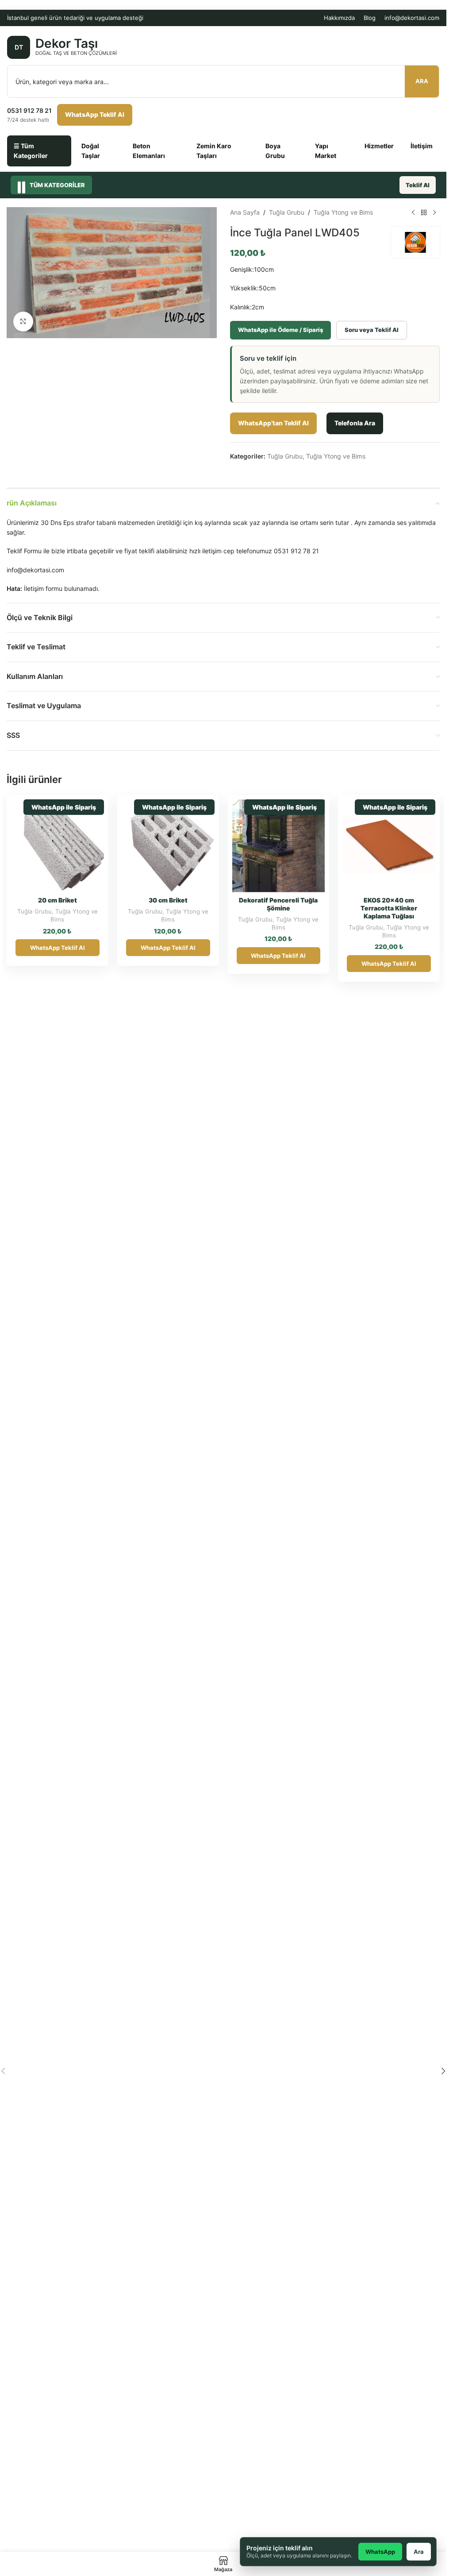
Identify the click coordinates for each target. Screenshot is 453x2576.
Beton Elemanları (149, 151)
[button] (443, 2071)
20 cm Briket (58, 900)
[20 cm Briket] (58, 846)
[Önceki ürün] (413, 212)
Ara (422, 81)
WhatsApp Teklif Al (95, 114)
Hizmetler (379, 146)
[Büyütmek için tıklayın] (23, 322)
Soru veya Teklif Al (372, 330)
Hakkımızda (339, 18)
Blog (370, 18)
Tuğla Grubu (287, 212)
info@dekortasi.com (412, 18)
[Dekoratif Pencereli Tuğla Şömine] (279, 846)
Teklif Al (418, 185)
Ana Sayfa (245, 212)
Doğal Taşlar (91, 151)
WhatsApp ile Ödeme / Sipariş (280, 330)
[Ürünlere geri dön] (424, 212)
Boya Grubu (275, 151)
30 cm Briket (168, 900)
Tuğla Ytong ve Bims (343, 212)
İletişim (422, 146)
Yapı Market (326, 151)
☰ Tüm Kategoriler (31, 151)
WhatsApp (380, 2552)
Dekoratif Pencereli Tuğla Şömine (278, 904)
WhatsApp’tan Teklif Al (273, 423)
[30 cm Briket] (168, 846)
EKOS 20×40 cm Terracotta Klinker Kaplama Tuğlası (389, 908)
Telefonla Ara (355, 423)
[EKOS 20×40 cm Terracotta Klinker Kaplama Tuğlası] (389, 846)
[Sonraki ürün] (434, 212)
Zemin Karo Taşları (214, 151)
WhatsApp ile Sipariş (64, 807)
